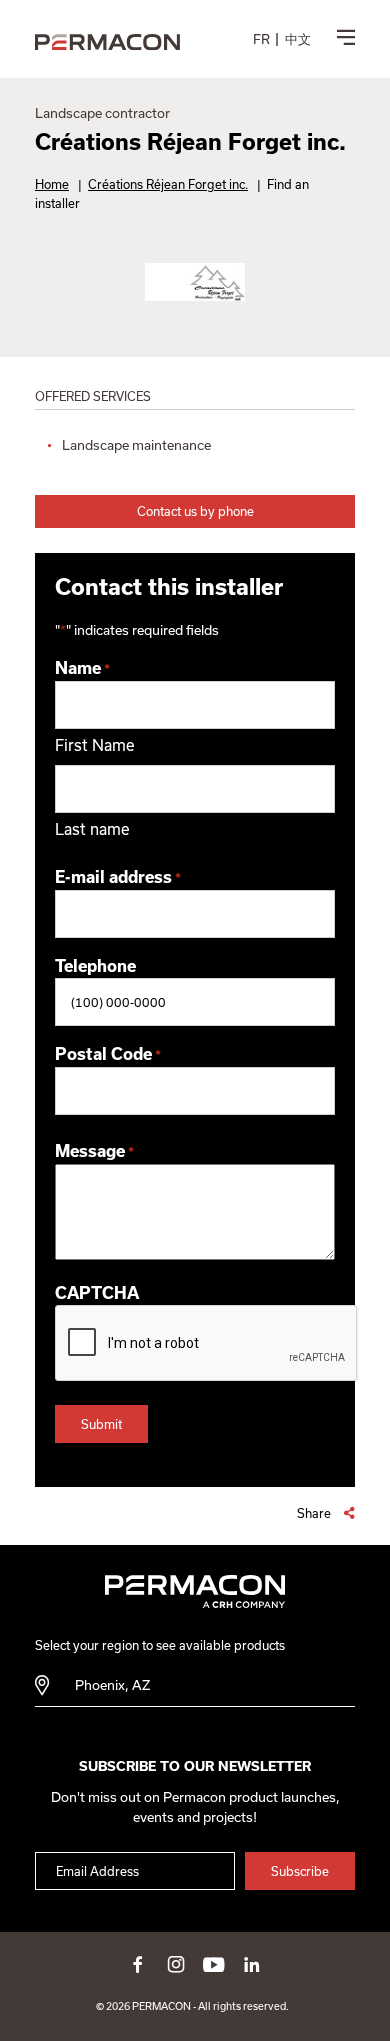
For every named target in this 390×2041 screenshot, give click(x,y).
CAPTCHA (97, 1293)
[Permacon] (107, 43)
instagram (176, 1964)
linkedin (252, 1964)
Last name (92, 829)
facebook (138, 1964)
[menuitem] (261, 39)
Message (94, 1151)
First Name (95, 745)
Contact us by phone (195, 511)
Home (52, 184)
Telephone (95, 966)
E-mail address (118, 877)
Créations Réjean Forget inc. (168, 184)
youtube (214, 1964)
